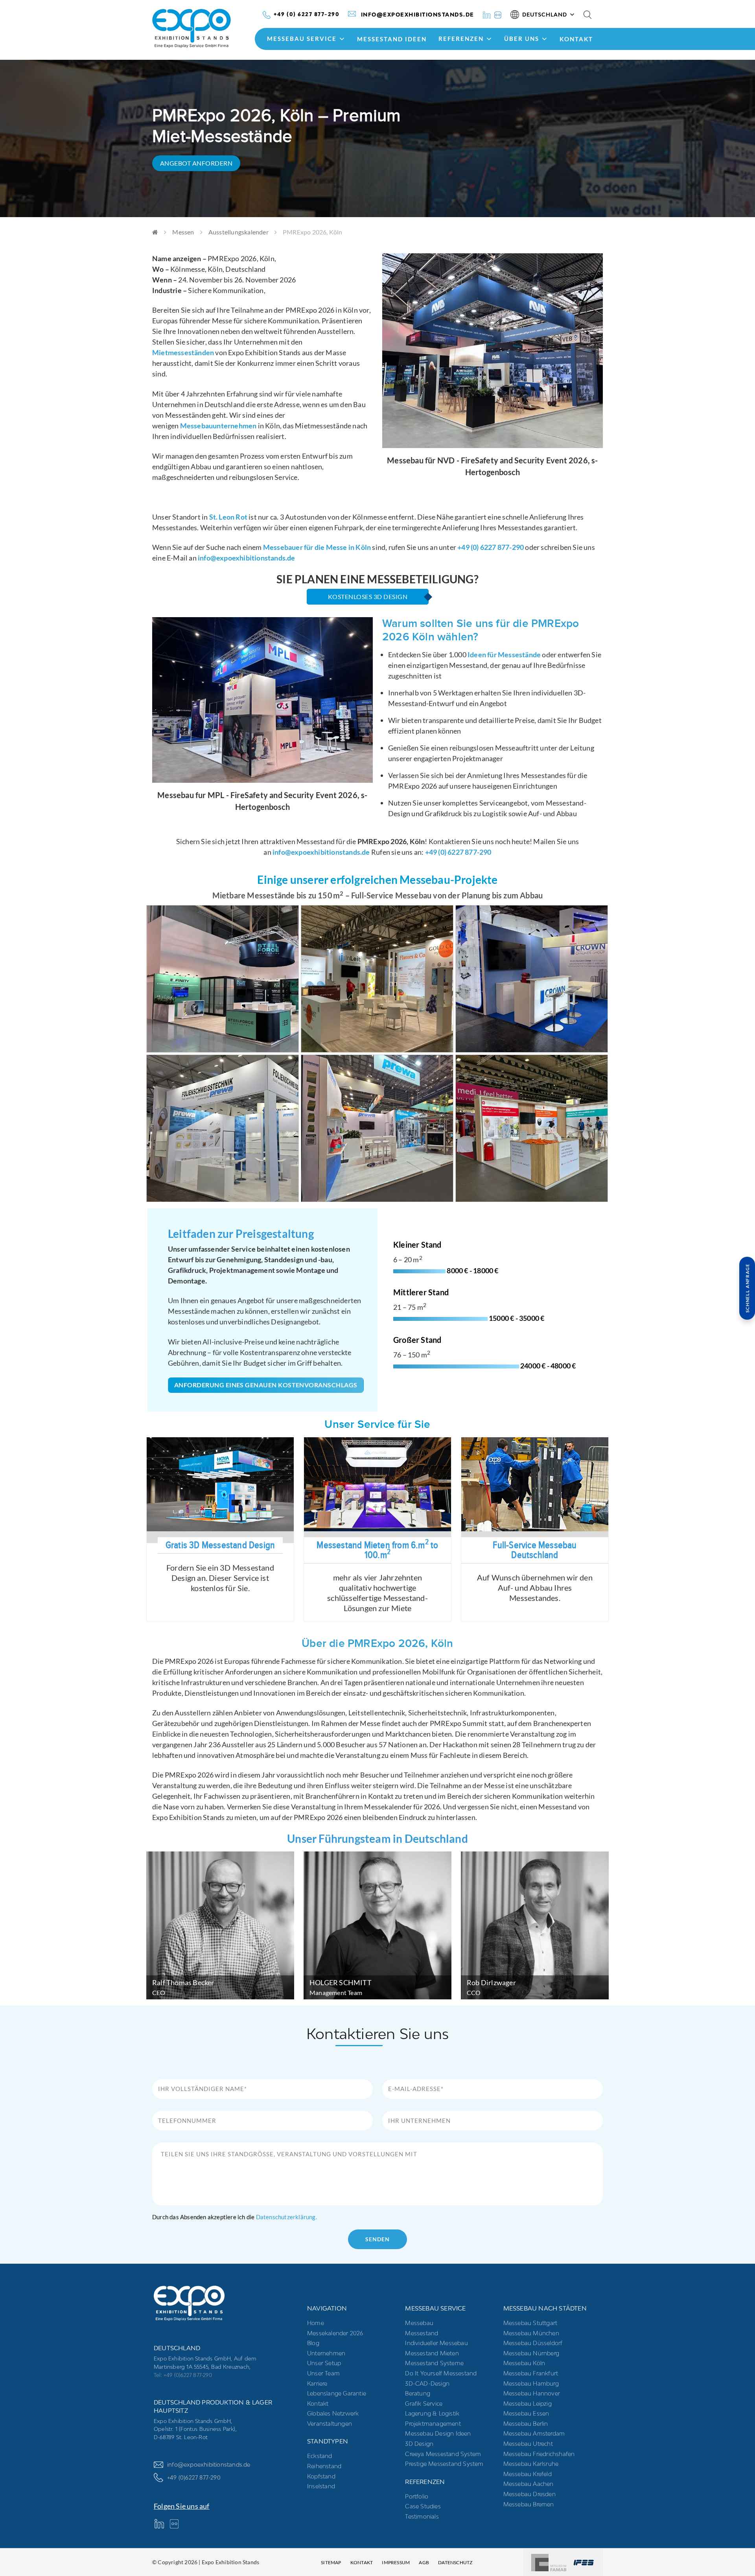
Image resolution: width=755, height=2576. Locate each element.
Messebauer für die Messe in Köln (317, 547)
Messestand (422, 2333)
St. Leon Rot (228, 517)
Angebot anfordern (196, 163)
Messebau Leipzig (528, 2404)
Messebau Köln (524, 2363)
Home (316, 2323)
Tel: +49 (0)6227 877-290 (183, 2375)
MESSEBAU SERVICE (302, 39)
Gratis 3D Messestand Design (220, 1545)
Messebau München (531, 2333)
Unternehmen (326, 2353)
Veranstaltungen (330, 2424)
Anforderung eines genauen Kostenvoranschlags (266, 1385)
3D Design (419, 2444)
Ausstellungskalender (238, 232)
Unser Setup (324, 2363)
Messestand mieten (432, 2353)
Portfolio (417, 2496)
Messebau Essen (526, 2413)
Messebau (419, 2323)
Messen (183, 232)
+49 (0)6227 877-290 (194, 2477)
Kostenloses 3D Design (368, 597)
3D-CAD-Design (427, 2383)
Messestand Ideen (392, 39)
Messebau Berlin (526, 2424)
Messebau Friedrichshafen (539, 2454)
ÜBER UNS (522, 39)
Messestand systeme (434, 2363)
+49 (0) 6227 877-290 (491, 547)
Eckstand (320, 2456)
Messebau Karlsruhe (531, 2464)
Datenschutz (455, 2562)
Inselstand (321, 2486)
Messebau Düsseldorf (533, 2343)
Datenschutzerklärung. (286, 2217)
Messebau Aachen (528, 2484)
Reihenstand (324, 2466)
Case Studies (423, 2506)
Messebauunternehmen (218, 426)
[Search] (587, 15)
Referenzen (461, 39)
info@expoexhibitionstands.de (209, 2464)
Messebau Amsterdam (534, 2433)
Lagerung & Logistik (432, 2413)
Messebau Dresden (529, 2494)
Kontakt (576, 39)
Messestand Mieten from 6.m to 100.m (377, 1550)
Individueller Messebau (436, 2343)
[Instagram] (498, 14)
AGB (424, 2562)
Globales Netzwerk (333, 2413)
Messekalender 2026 (335, 2333)
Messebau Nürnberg (531, 2353)
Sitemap (331, 2562)
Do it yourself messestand (441, 2373)
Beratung (418, 2393)
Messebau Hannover (532, 2393)
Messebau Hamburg (531, 2383)
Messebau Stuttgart (530, 2323)
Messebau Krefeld (528, 2474)
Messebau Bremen (529, 2504)
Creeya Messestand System (443, 2454)
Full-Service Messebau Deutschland (535, 1550)
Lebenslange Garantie (337, 2393)
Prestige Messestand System (444, 2464)
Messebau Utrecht (528, 2444)
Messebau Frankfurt (531, 2373)
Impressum (396, 2562)
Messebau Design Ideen (438, 2433)
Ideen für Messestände (504, 655)
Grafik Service (424, 2404)
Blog (313, 2343)
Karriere (317, 2383)
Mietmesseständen (183, 352)
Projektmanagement (433, 2424)
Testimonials (422, 2516)
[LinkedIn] (487, 14)
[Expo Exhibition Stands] (205, 29)
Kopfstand (321, 2476)
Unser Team (323, 2373)
